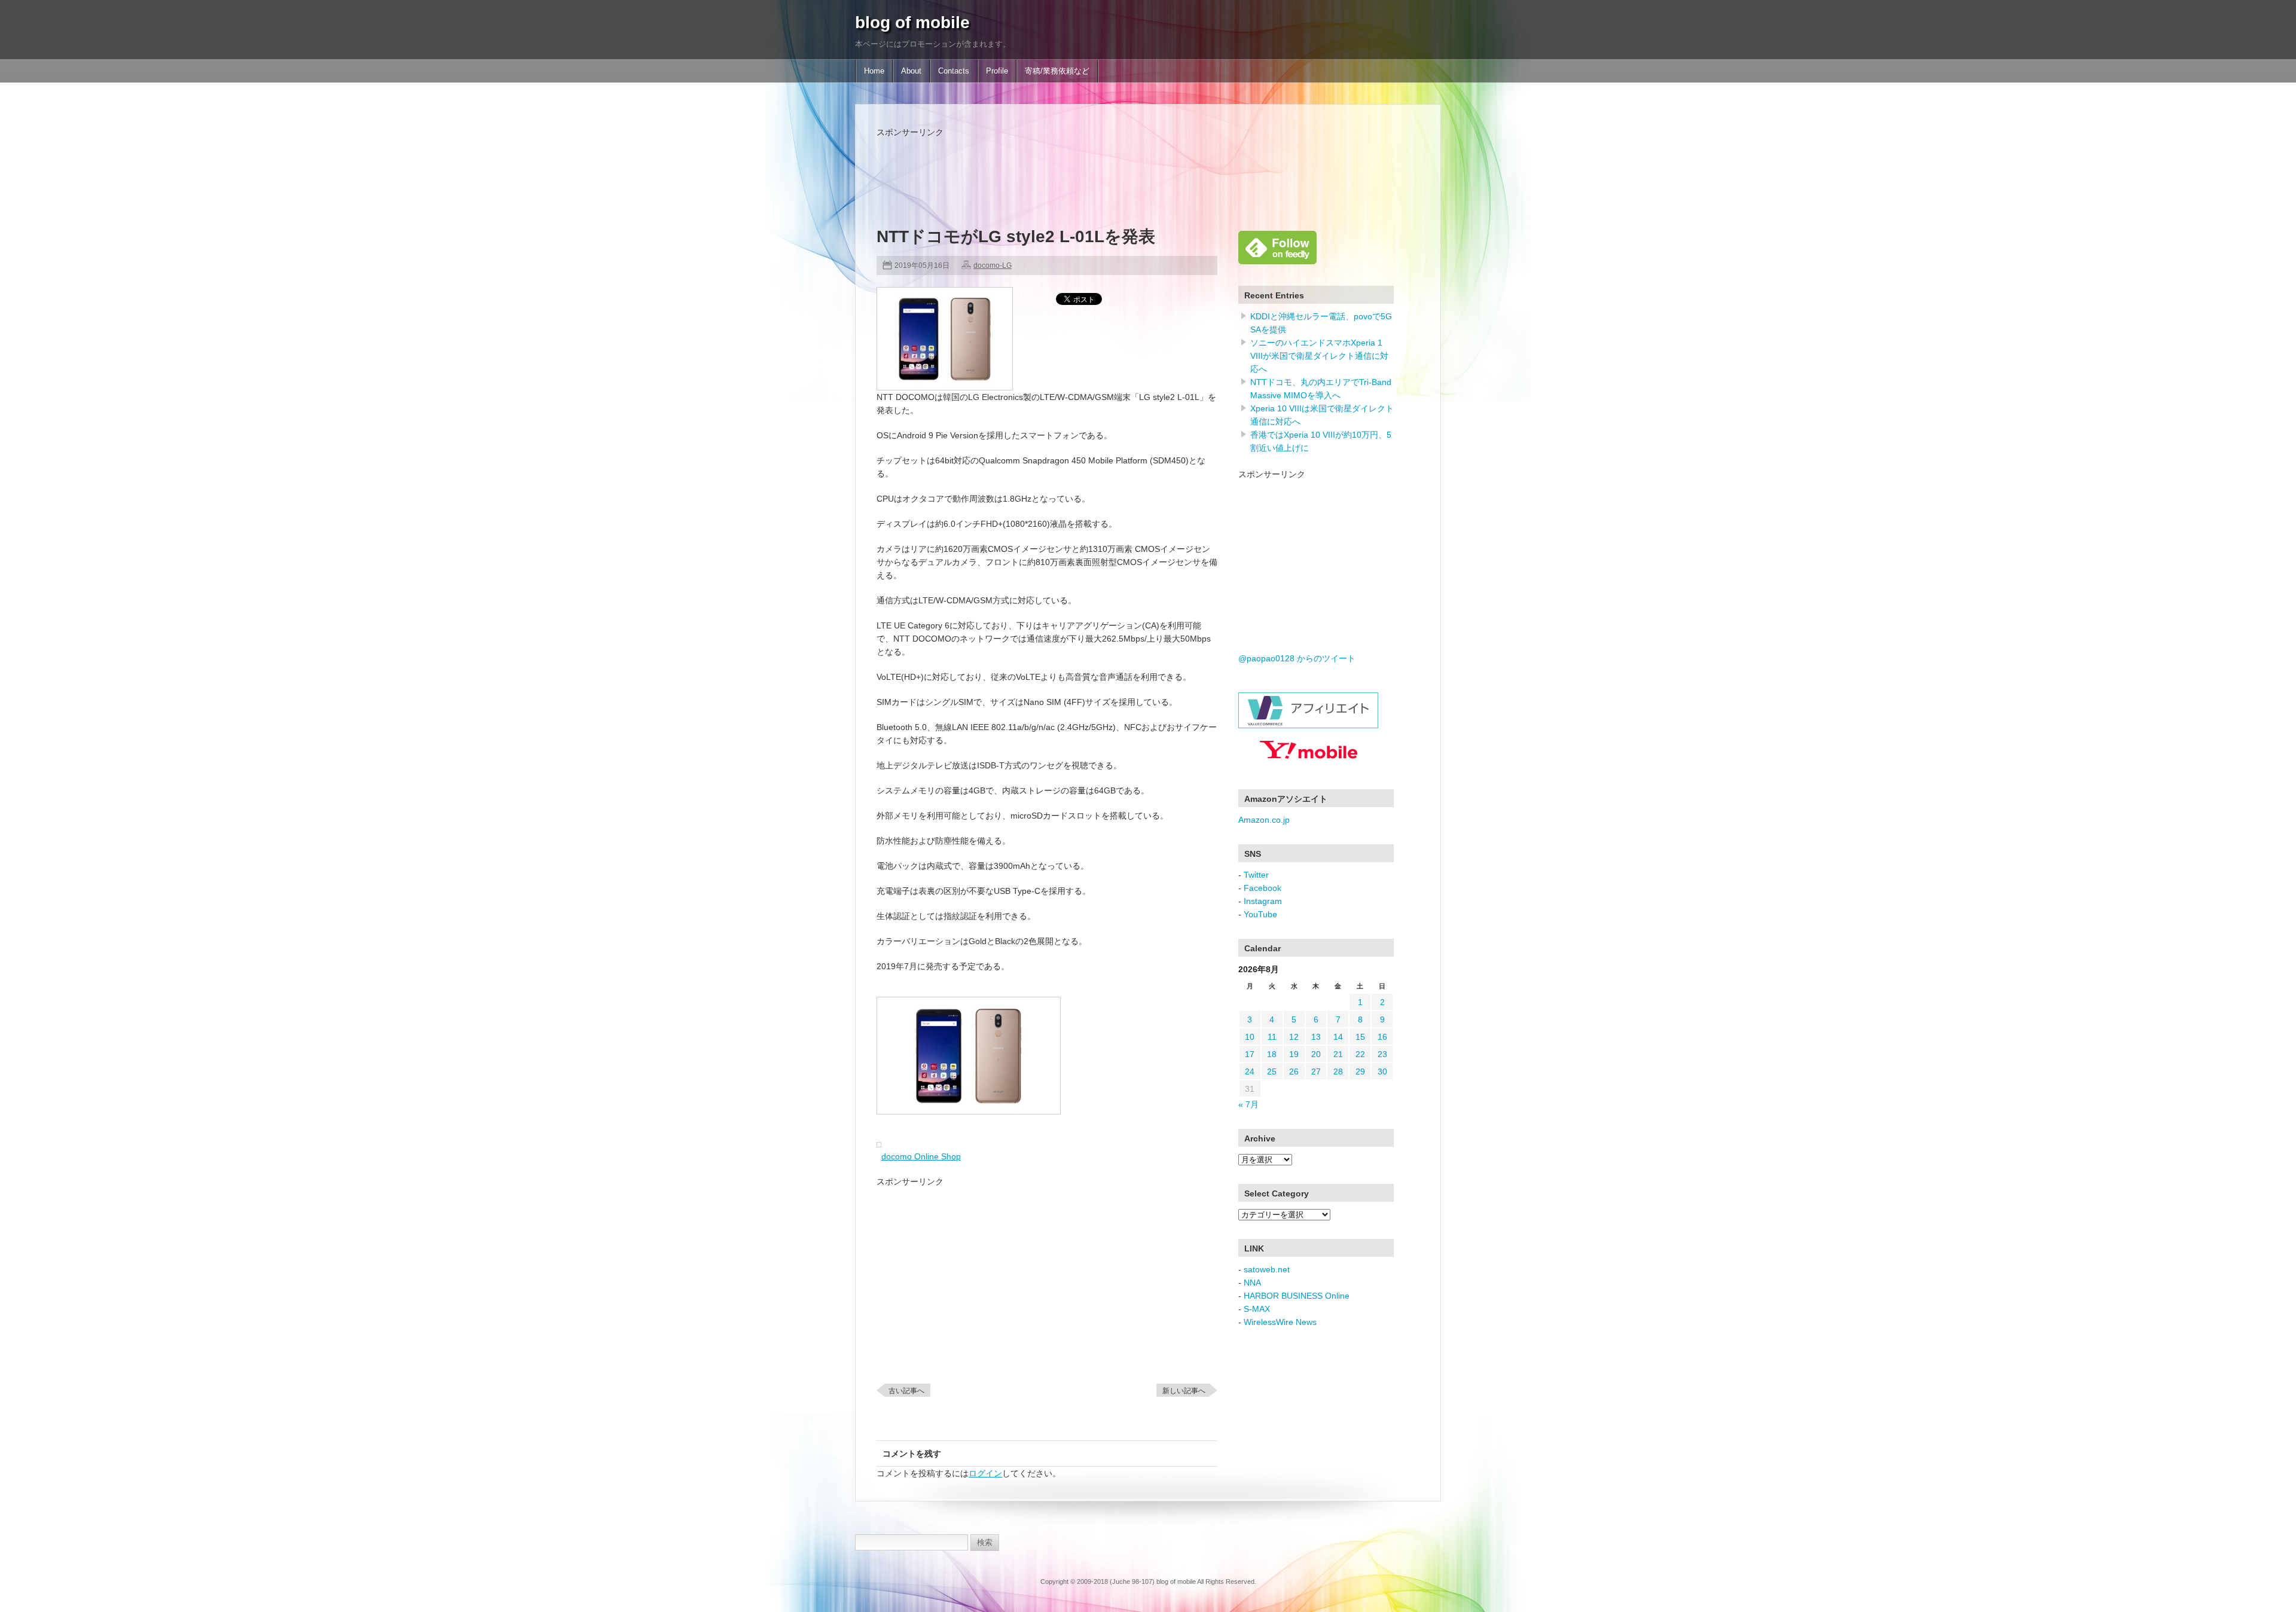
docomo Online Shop (921, 1156)
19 (1294, 1054)
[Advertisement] (1094, 166)
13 (1316, 1037)
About (911, 71)
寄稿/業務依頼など (1057, 71)
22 (1360, 1054)
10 (1250, 1037)
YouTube (1260, 914)
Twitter (1256, 875)
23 (1382, 1054)
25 (1272, 1071)
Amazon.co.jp (1264, 820)
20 (1316, 1054)
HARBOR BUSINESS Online (1297, 1296)
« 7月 (1248, 1104)
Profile (997, 71)
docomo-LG (993, 265)
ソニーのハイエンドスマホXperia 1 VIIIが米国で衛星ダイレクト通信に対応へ (1319, 356)
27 (1316, 1071)
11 (1272, 1037)
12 (1294, 1037)
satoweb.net (1267, 1269)
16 (1382, 1037)
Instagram (1263, 901)
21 (1338, 1054)
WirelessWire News (1280, 1322)
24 (1250, 1071)
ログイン (985, 1473)
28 (1338, 1071)
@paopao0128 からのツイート (1297, 658)
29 (1360, 1071)
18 (1272, 1054)
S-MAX (1257, 1309)
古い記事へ (906, 1391)
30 (1382, 1071)
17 (1250, 1054)
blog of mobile (912, 22)
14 (1338, 1037)
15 (1360, 1037)
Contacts (954, 71)
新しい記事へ (1184, 1391)
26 (1294, 1071)
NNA (1252, 1283)
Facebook (1263, 888)
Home (874, 71)
